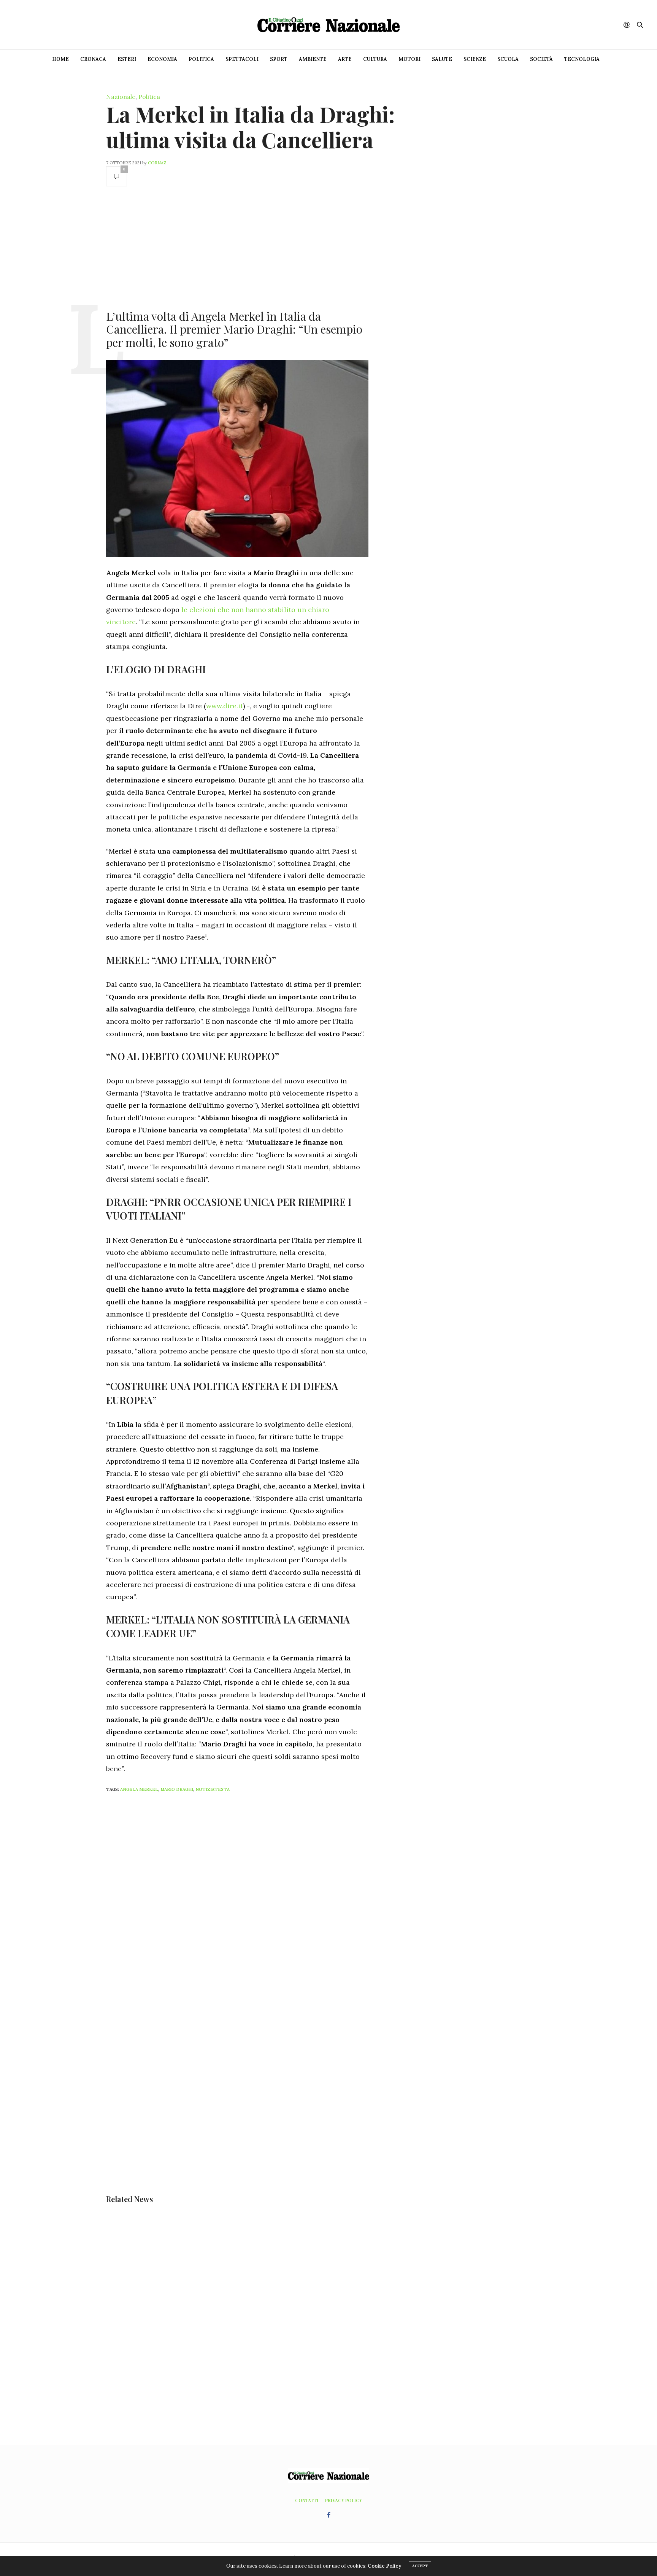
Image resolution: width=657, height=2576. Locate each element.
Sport (279, 59)
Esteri (127, 59)
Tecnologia (582, 59)
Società (541, 59)
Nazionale (121, 97)
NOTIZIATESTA (213, 1789)
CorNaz (157, 163)
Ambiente (313, 59)
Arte (345, 59)
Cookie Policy (384, 2566)
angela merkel (139, 1789)
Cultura (375, 59)
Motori (409, 59)
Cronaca (93, 59)
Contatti (307, 2500)
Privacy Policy (344, 2500)
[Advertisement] (237, 247)
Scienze (475, 59)
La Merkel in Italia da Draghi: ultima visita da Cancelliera (250, 127)
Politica (201, 59)
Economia (162, 59)
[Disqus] (252, 1899)
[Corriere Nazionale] (328, 25)
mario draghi (177, 1789)
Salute (442, 59)
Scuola (508, 59)
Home (60, 59)
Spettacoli (242, 59)
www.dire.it (225, 706)
